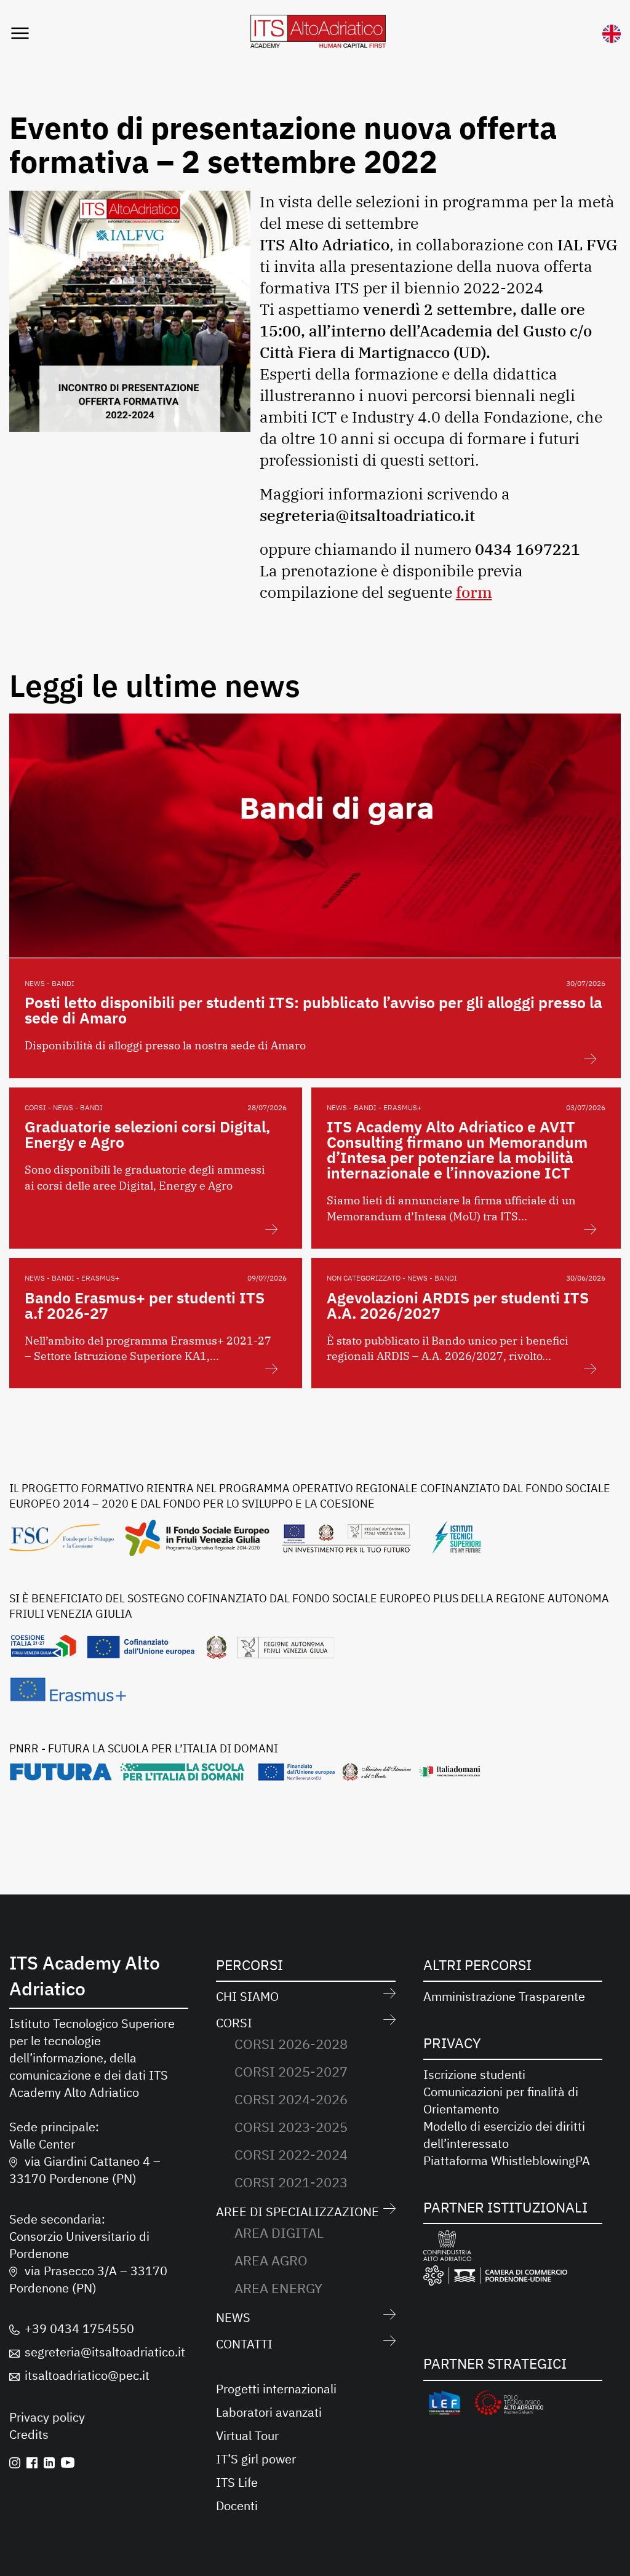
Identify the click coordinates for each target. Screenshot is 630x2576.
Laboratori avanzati (269, 2412)
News (233, 2317)
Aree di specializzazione (297, 2212)
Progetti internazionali (276, 2389)
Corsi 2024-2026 (291, 2099)
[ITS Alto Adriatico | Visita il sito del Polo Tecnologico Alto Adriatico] (509, 2405)
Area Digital (279, 2232)
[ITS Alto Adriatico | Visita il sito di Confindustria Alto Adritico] (448, 2248)
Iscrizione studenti (474, 2074)
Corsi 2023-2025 (291, 2127)
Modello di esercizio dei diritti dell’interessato (504, 2135)
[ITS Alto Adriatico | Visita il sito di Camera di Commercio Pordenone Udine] (495, 2278)
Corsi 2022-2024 (291, 2154)
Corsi (234, 2023)
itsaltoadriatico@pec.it (87, 2375)
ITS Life (237, 2482)
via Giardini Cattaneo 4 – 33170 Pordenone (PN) (85, 2170)
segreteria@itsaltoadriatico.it (105, 2352)
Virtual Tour (247, 2435)
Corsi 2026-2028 (291, 2044)
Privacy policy (47, 2417)
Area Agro (271, 2260)
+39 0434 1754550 (79, 2328)
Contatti (244, 2344)
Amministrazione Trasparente (504, 1996)
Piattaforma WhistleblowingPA (507, 2161)
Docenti (237, 2506)
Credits (29, 2434)
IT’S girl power (256, 2459)
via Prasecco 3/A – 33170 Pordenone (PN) (88, 2279)
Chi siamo (247, 1996)
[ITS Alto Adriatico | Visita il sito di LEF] (445, 2405)
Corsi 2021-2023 (291, 2182)
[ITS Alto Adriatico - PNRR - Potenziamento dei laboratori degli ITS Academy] (245, 1776)
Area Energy (278, 2288)
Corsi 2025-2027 (291, 2071)
